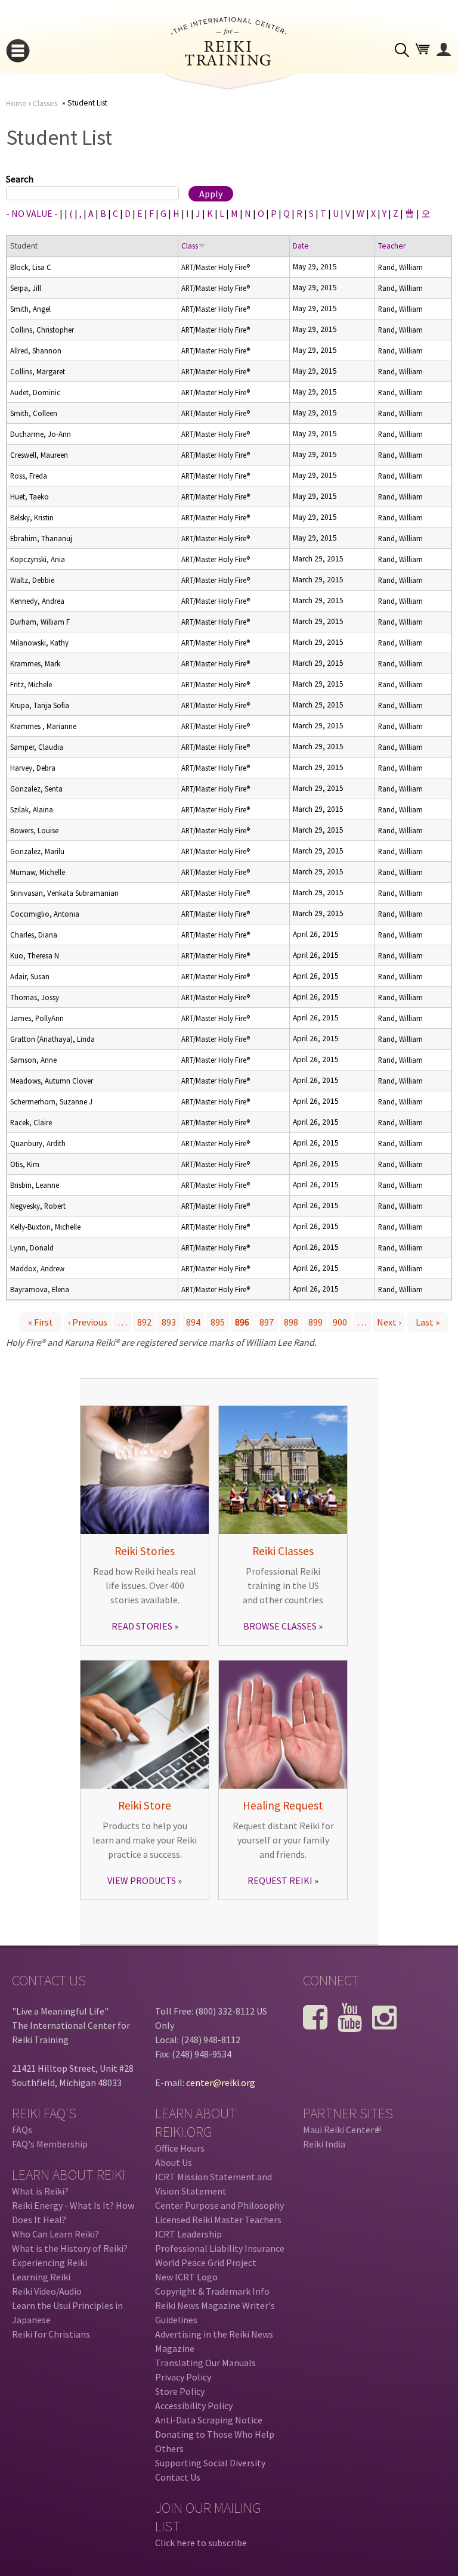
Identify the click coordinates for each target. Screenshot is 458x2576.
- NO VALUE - (32, 213)
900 (340, 1322)
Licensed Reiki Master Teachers (218, 2220)
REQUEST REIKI (280, 1880)
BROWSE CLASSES (280, 1626)
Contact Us (178, 2477)
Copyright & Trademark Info (212, 2291)
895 (218, 1322)
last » (428, 1322)
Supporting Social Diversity (210, 2463)
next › (389, 1322)
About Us (174, 2162)
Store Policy (180, 2391)
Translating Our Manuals (205, 2363)
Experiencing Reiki (49, 2262)
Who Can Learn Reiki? (55, 2234)
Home (16, 103)
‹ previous (88, 1322)
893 (169, 1322)
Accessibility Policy (194, 2406)
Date (301, 246)
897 (267, 1322)
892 (144, 1322)
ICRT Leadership (188, 2234)
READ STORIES (142, 1626)
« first (41, 1322)
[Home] (229, 62)
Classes (45, 103)
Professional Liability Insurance (220, 2248)
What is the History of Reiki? (70, 2248)
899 (315, 1322)
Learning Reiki (41, 2277)
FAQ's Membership (50, 2144)
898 (291, 1322)
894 (193, 1322)
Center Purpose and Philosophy (219, 2205)
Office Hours (180, 2148)
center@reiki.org (221, 2082)
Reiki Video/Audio (47, 2291)
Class (190, 246)
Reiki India (324, 2144)
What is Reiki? (40, 2191)
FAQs (22, 2130)
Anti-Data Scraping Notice (209, 2420)
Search (20, 179)
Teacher (392, 246)
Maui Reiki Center (341, 2130)
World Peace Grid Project (206, 2262)
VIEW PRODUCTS (142, 1880)
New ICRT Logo (186, 2277)
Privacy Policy (183, 2377)
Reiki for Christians (51, 2334)
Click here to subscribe (201, 2543)
